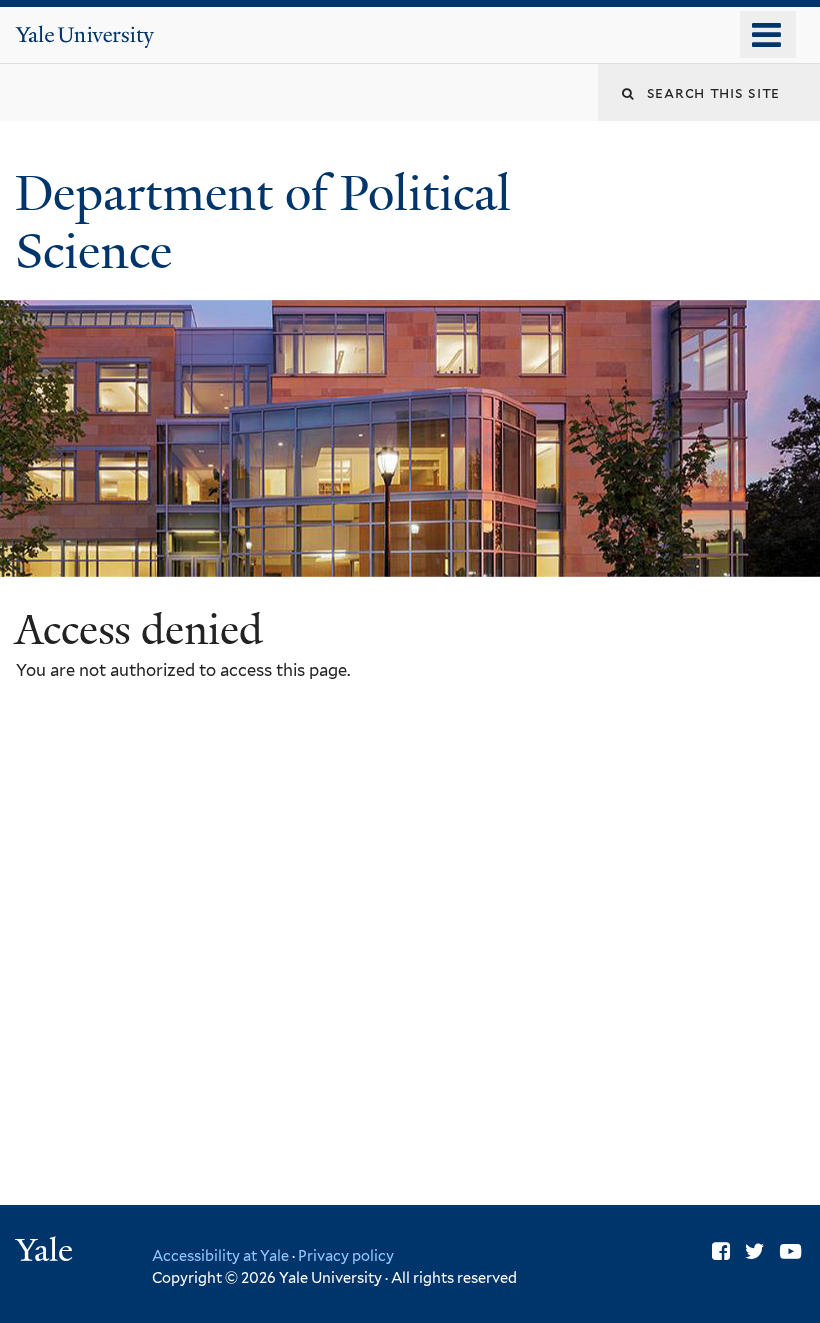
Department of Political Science (263, 223)
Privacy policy (346, 1255)
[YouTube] (790, 1251)
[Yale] (47, 1252)
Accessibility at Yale (220, 1255)
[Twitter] (755, 1251)
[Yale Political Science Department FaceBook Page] (721, 1251)
